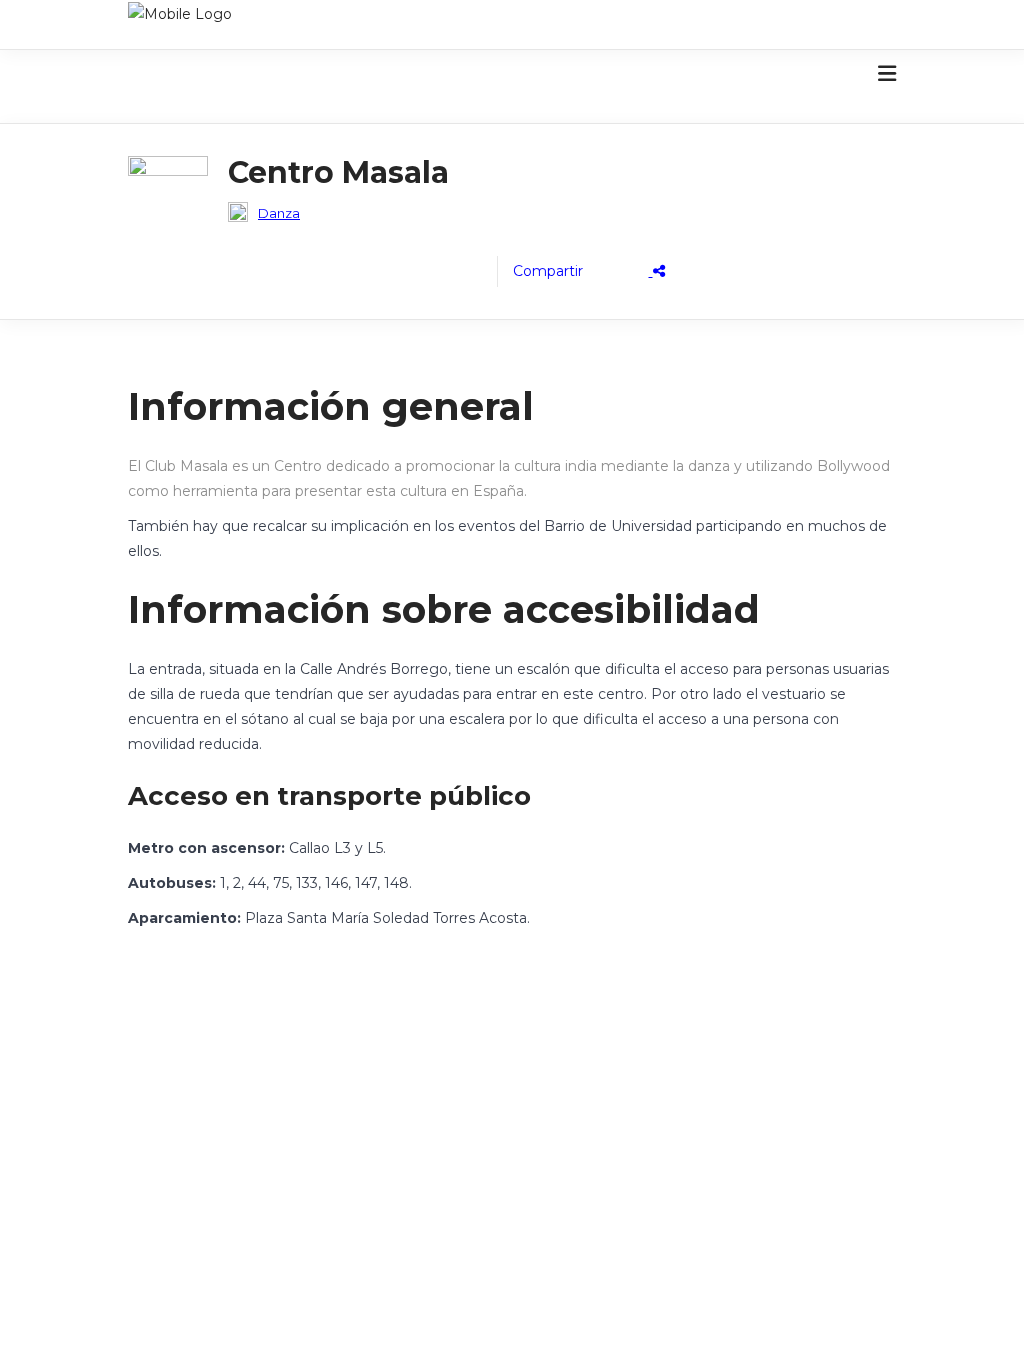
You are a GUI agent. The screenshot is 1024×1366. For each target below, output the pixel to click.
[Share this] (589, 271)
